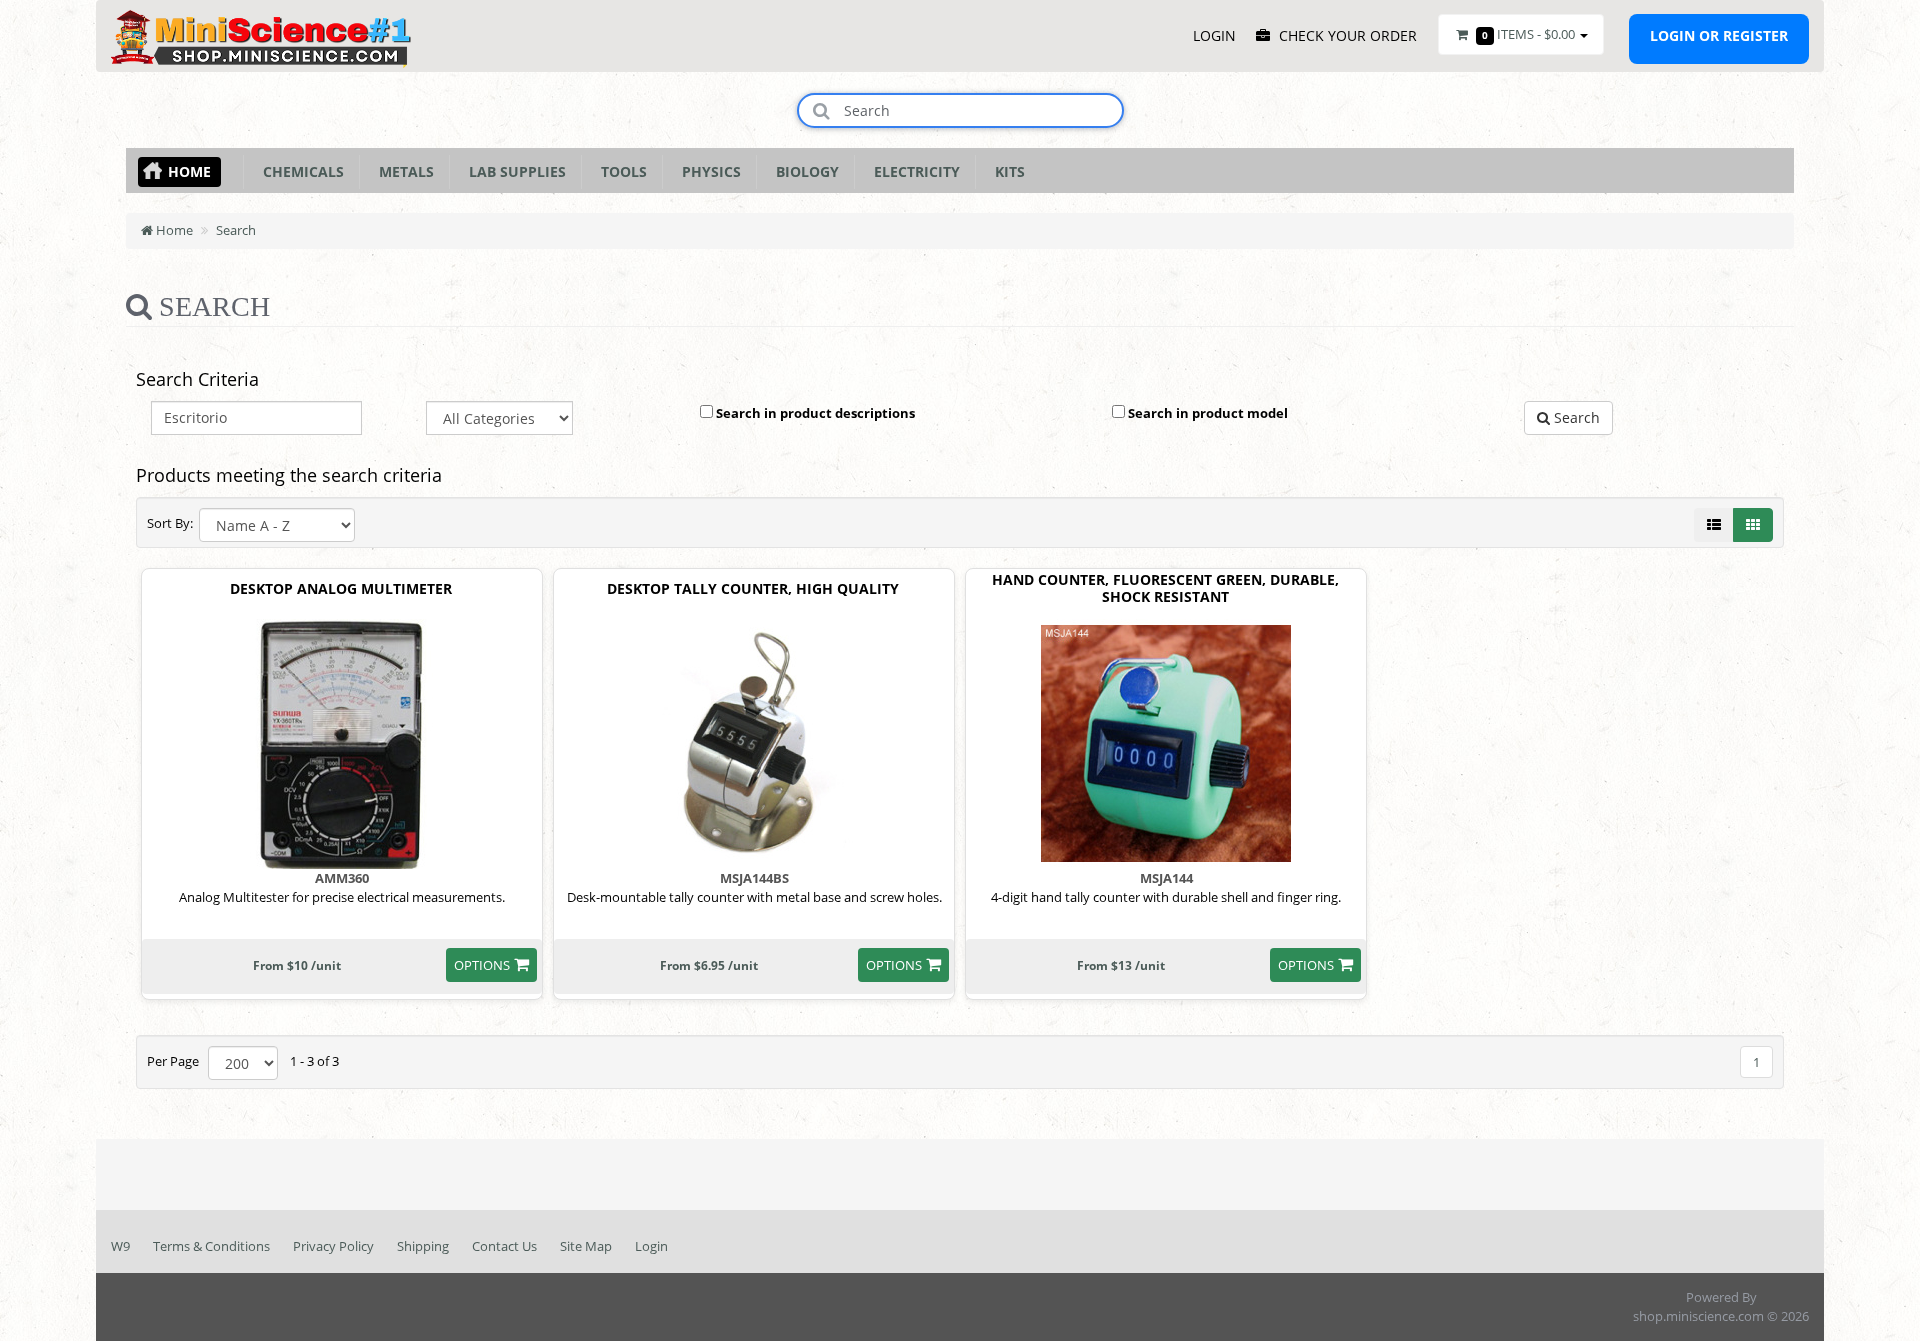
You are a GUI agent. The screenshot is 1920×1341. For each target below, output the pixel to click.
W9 (120, 1246)
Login (651, 1246)
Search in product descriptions (814, 413)
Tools (620, 171)
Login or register (1719, 35)
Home (189, 171)
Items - (1528, 34)
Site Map (586, 1246)
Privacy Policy (333, 1246)
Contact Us (504, 1246)
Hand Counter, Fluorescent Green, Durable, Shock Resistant (1165, 589)
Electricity (913, 171)
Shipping (423, 1246)
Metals (402, 171)
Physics (707, 171)
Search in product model (1206, 413)
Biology (803, 171)
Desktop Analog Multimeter (341, 589)
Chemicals (299, 171)
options (482, 965)
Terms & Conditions (211, 1246)
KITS (1006, 171)
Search (236, 230)
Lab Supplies (513, 171)
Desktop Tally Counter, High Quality (753, 589)
